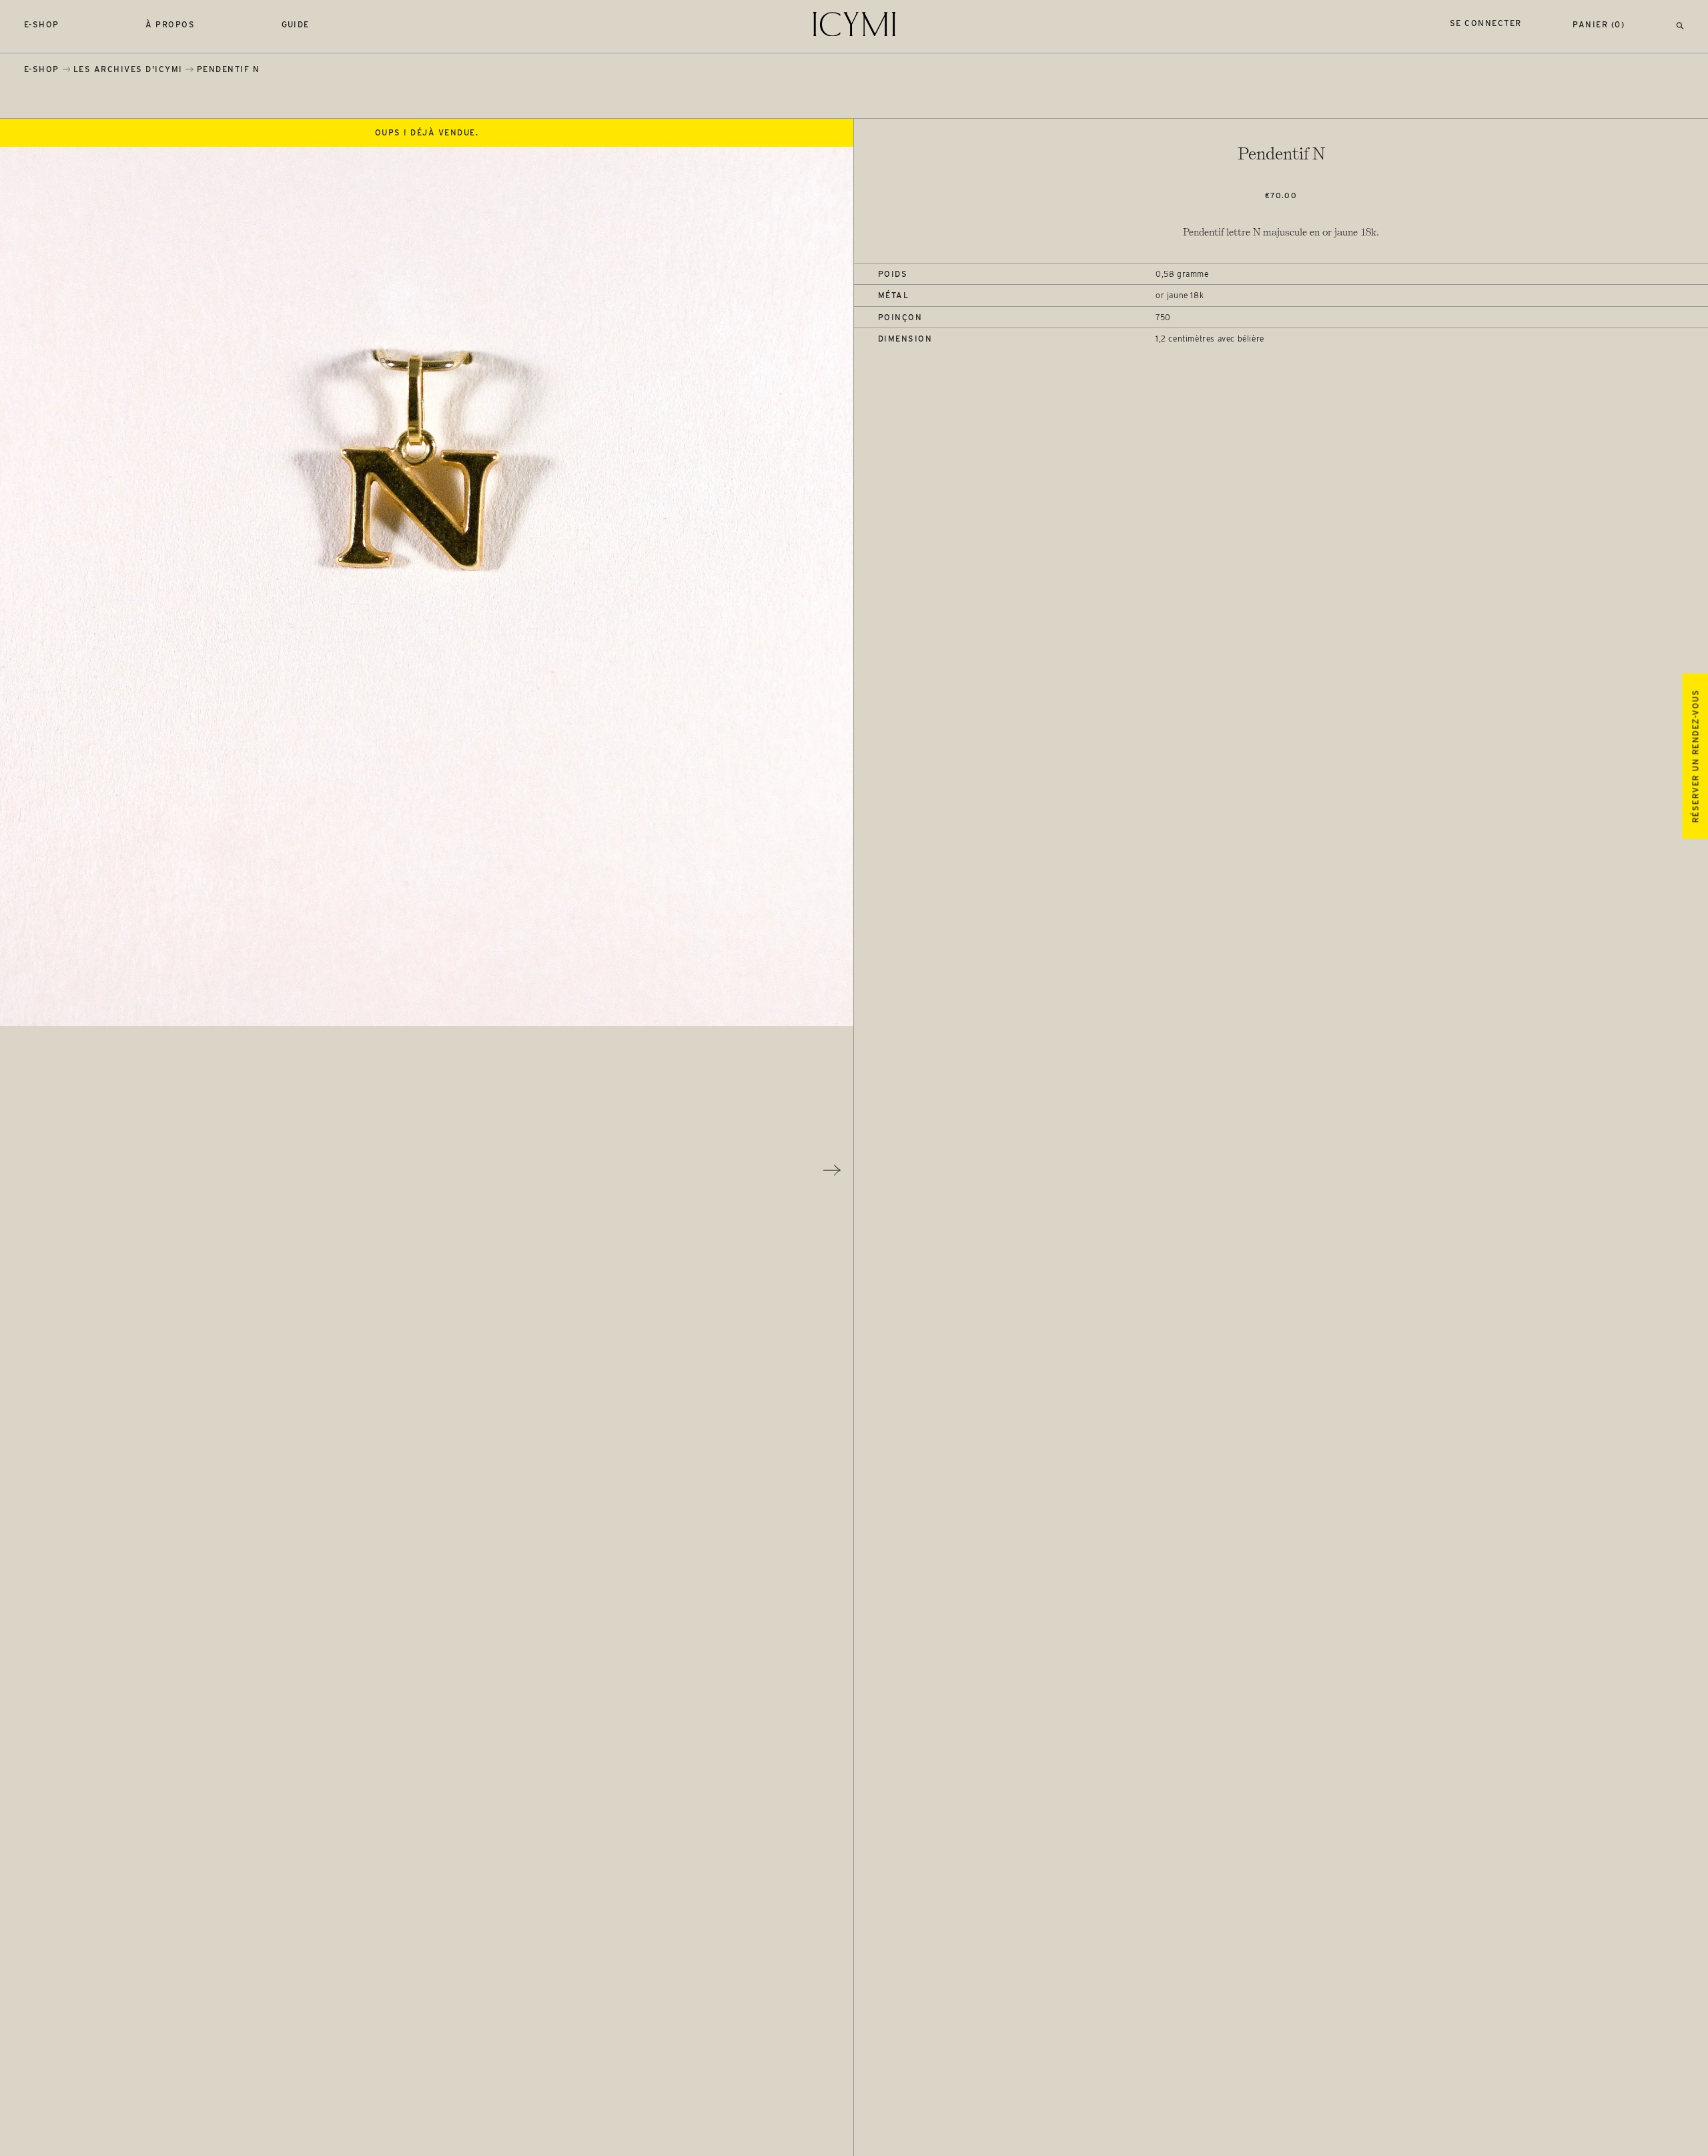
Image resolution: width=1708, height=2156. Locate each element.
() (1599, 24)
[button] (1680, 24)
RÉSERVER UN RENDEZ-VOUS (1695, 756)
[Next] (832, 1170)
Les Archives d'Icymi (128, 69)
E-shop (42, 24)
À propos (170, 24)
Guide (296, 24)
